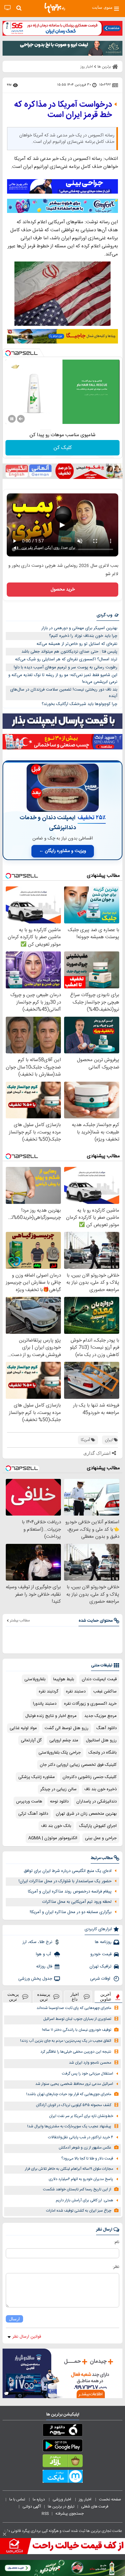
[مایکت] (63, 2478)
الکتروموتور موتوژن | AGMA (53, 1838)
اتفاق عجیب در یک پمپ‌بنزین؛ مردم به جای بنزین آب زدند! (66, 2041)
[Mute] (21, 419)
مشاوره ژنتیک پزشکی (37, 1777)
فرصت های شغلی (95, 2507)
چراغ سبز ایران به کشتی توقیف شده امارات (79, 2211)
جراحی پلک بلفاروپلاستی (60, 1753)
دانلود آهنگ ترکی (33, 1814)
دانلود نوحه (59, 1801)
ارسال (14, 2319)
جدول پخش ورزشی (35, 1979)
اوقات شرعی (101, 1979)
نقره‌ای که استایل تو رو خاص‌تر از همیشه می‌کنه (77, 644)
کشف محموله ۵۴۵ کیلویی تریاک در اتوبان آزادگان (74, 2105)
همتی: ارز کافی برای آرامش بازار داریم (84, 2200)
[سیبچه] (63, 2431)
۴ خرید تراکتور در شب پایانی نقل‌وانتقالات (81, 2137)
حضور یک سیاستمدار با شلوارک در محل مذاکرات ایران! (65, 1881)
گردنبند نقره (49, 1691)
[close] (4, 2534)
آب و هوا (44, 1954)
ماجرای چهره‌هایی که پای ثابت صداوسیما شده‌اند (74, 2008)
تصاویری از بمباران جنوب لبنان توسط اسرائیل (77, 2019)
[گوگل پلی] (63, 2447)
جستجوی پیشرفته (70, 2514)
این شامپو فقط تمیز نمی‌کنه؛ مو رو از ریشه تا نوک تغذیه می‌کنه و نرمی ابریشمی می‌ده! (63, 678)
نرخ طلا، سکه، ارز (37, 1942)
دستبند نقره (76, 1691)
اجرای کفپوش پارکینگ (98, 1826)
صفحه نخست (110, 2499)
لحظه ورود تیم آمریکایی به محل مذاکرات (77, 1902)
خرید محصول (63, 590)
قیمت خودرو (101, 1954)
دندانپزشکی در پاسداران (96, 1801)
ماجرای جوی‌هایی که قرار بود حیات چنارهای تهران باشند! (69, 2094)
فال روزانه (44, 1966)
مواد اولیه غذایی (23, 1728)
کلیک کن (63, 448)
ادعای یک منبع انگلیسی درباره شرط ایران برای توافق (68, 1871)
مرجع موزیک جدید (100, 1716)
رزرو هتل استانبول (101, 1740)
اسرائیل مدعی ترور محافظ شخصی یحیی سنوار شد (74, 2084)
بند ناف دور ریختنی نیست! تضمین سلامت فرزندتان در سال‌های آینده (64, 693)
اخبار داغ (75, 1997)
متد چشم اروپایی (64, 1740)
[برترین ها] (55, 8)
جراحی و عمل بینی (101, 1838)
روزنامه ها (103, 1942)
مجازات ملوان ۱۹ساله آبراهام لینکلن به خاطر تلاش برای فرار (69, 2169)
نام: (117, 2242)
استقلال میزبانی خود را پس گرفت (88, 2074)
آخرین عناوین (106, 1997)
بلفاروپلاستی (35, 1679)
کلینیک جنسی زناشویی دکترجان (90, 1777)
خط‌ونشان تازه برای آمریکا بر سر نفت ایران (81, 2116)
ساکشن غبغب (105, 1691)
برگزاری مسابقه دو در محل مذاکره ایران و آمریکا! (71, 1912)
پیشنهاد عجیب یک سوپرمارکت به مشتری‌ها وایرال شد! (69, 2127)
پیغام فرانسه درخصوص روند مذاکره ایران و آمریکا (70, 1892)
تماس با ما (18, 2499)
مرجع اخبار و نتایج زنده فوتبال (51, 1716)
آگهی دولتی (32, 2507)
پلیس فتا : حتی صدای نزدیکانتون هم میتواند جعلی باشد (69, 652)
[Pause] (12, 419)
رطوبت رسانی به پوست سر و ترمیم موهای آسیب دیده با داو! (66, 667)
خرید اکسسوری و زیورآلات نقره (90, 1704)
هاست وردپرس (29, 1801)
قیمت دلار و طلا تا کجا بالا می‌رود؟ (87, 2159)
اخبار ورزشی (62, 2499)
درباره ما (39, 2499)
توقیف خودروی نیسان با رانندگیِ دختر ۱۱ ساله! (77, 2030)
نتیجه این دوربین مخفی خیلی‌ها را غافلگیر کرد (76, 2052)
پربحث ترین (13, 1997)
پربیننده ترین (44, 1997)
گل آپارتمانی (31, 1740)
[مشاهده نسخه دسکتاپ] (8, 8)
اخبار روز (86, 2499)
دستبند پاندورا (45, 1704)
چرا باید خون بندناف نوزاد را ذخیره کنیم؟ (83, 636)
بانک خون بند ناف (56, 1826)
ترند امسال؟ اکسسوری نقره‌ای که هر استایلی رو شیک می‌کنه (66, 659)
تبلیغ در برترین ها (61, 2507)
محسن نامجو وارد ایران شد (90, 2063)
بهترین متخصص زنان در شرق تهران (86, 1814)
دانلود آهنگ (106, 1728)
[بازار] (63, 2462)
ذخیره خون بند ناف (100, 1789)
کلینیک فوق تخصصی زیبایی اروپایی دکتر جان (78, 1765)
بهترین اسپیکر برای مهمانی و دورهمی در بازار (79, 628)
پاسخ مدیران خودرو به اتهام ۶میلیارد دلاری (81, 2179)
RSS (45, 2514)
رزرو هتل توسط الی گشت (67, 1728)
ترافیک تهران (100, 1966)
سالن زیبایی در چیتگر (58, 1789)
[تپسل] (8, 353)
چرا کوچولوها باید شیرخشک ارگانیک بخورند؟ (79, 704)
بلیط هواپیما (64, 1679)
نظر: (116, 2267)
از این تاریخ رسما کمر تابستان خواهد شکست (77, 2190)
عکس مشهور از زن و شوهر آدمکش (85, 2148)
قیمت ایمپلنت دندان (99, 1679)
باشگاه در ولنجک (103, 1753)
